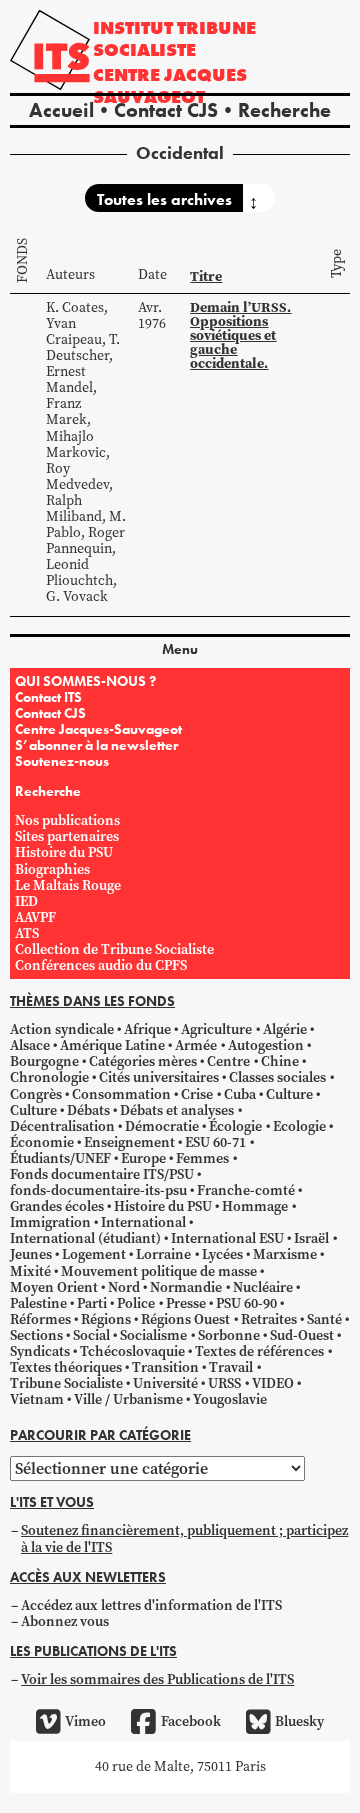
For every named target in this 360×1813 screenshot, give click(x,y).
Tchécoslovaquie (132, 1351)
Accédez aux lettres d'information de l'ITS (151, 1605)
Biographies (52, 869)
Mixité (30, 1271)
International (143, 1222)
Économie (42, 1142)
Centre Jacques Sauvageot (170, 85)
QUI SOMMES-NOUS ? (85, 681)
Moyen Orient (54, 1287)
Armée (196, 1045)
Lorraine (163, 1254)
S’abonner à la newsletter (96, 745)
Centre (228, 1061)
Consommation (121, 1094)
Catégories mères (143, 1061)
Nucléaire (263, 1287)
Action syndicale (62, 1029)
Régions (106, 1319)
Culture (289, 1094)
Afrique (147, 1029)
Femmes (202, 1158)
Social (91, 1335)
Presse (186, 1303)
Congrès (36, 1094)
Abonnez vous (65, 1621)
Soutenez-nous (62, 761)
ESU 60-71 (215, 1142)
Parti (92, 1303)
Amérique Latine (112, 1045)
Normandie (186, 1287)
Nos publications (67, 820)
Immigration (50, 1222)
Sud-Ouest (302, 1335)
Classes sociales (277, 1077)
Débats (88, 1110)
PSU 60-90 (246, 1303)
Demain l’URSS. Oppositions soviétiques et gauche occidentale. (240, 335)
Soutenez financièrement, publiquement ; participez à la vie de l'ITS (184, 1538)
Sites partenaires (67, 836)
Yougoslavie (230, 1399)
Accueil (61, 110)
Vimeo (85, 1721)
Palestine (38, 1303)
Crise (197, 1094)
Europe (143, 1158)
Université (165, 1383)
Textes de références (259, 1351)
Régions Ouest (185, 1319)
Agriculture (216, 1029)
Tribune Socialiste (66, 1383)
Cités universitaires (159, 1077)
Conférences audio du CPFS (101, 965)
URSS (224, 1383)
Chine (280, 1061)
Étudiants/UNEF (60, 1158)
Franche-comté (246, 1190)
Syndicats (40, 1351)
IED (26, 901)
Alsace (30, 1045)
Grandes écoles (57, 1206)
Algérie (285, 1029)
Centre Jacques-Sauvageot (98, 729)
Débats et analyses (177, 1110)
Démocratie (162, 1126)
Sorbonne (229, 1335)
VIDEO (273, 1383)
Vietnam (37, 1399)
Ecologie (299, 1126)
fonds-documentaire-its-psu (98, 1190)
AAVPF (35, 917)
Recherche (284, 110)
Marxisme (285, 1254)
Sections (36, 1335)
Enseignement (129, 1142)
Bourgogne (44, 1061)
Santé (324, 1319)
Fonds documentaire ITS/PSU (102, 1174)
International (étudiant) (85, 1238)
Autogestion (266, 1045)
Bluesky (299, 1721)
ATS (27, 933)
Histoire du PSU (64, 852)
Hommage (255, 1206)
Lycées (222, 1254)
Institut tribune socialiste (174, 38)
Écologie (235, 1126)
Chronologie (49, 1077)
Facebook (190, 1721)
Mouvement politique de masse (159, 1271)
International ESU (227, 1238)
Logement (94, 1254)
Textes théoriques (66, 1367)
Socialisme (153, 1335)
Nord (124, 1287)
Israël (311, 1238)
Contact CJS (166, 110)
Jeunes (31, 1254)
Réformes (40, 1319)
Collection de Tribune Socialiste (114, 949)
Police (136, 1303)
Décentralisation (62, 1126)
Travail (231, 1367)
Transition (165, 1367)
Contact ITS (48, 697)
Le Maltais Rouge (68, 885)
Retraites (269, 1319)
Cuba (240, 1094)
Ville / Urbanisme (128, 1399)
